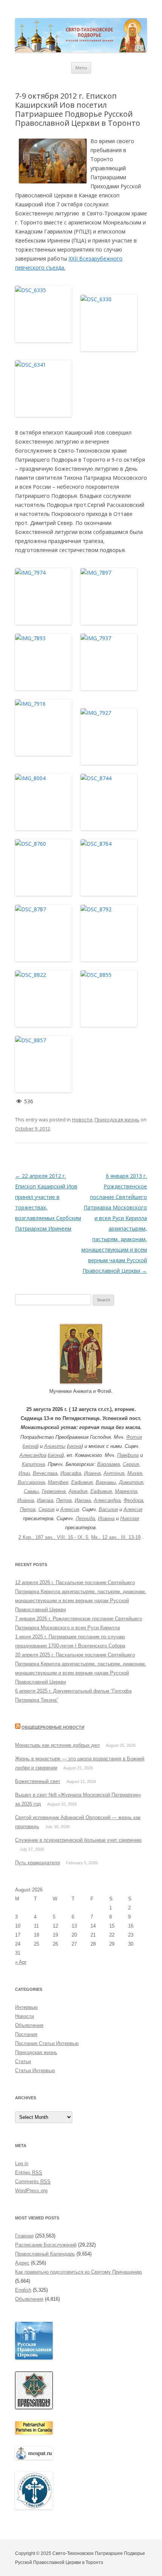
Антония (114, 1473)
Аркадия (78, 1491)
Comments (33, 2182)
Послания (26, 2034)
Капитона (33, 1464)
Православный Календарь (45, 2254)
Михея (135, 1473)
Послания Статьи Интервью (47, 2043)
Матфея (58, 1482)
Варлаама (109, 1464)
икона (31, 1446)
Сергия (131, 1464)
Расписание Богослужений (46, 2245)
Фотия (134, 1437)
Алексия (70, 1509)
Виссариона (31, 1482)
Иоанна (92, 1473)
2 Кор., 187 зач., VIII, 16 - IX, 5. (54, 1537)
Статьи (23, 2061)
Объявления (29, 2025)
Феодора (133, 1500)
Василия (108, 1509)
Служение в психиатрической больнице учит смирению (78, 1840)
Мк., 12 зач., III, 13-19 (116, 1537)
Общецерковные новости (53, 1727)
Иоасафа (71, 1473)
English (23, 2290)
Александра (33, 1455)
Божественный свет (38, 1781)
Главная (24, 2236)
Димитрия (131, 1482)
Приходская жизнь (117, 1119)
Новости (82, 1119)
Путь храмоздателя (37, 1863)
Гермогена (54, 1491)
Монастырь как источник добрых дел (57, 1745)
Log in (22, 2163)
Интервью (26, 2007)
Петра (64, 1500)
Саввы (31, 1491)
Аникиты (55, 1446)
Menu (81, 68)
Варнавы (106, 1482)
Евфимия (82, 1482)
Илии (24, 1473)
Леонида (85, 1518)
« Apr (21, 1962)
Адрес (22, 2263)
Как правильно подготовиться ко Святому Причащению (79, 2272)
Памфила (128, 1455)
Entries (29, 2173)
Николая (130, 1518)
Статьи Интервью (35, 2070)
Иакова (45, 1500)
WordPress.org (31, 2191)
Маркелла (126, 1491)
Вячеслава (45, 1473)
